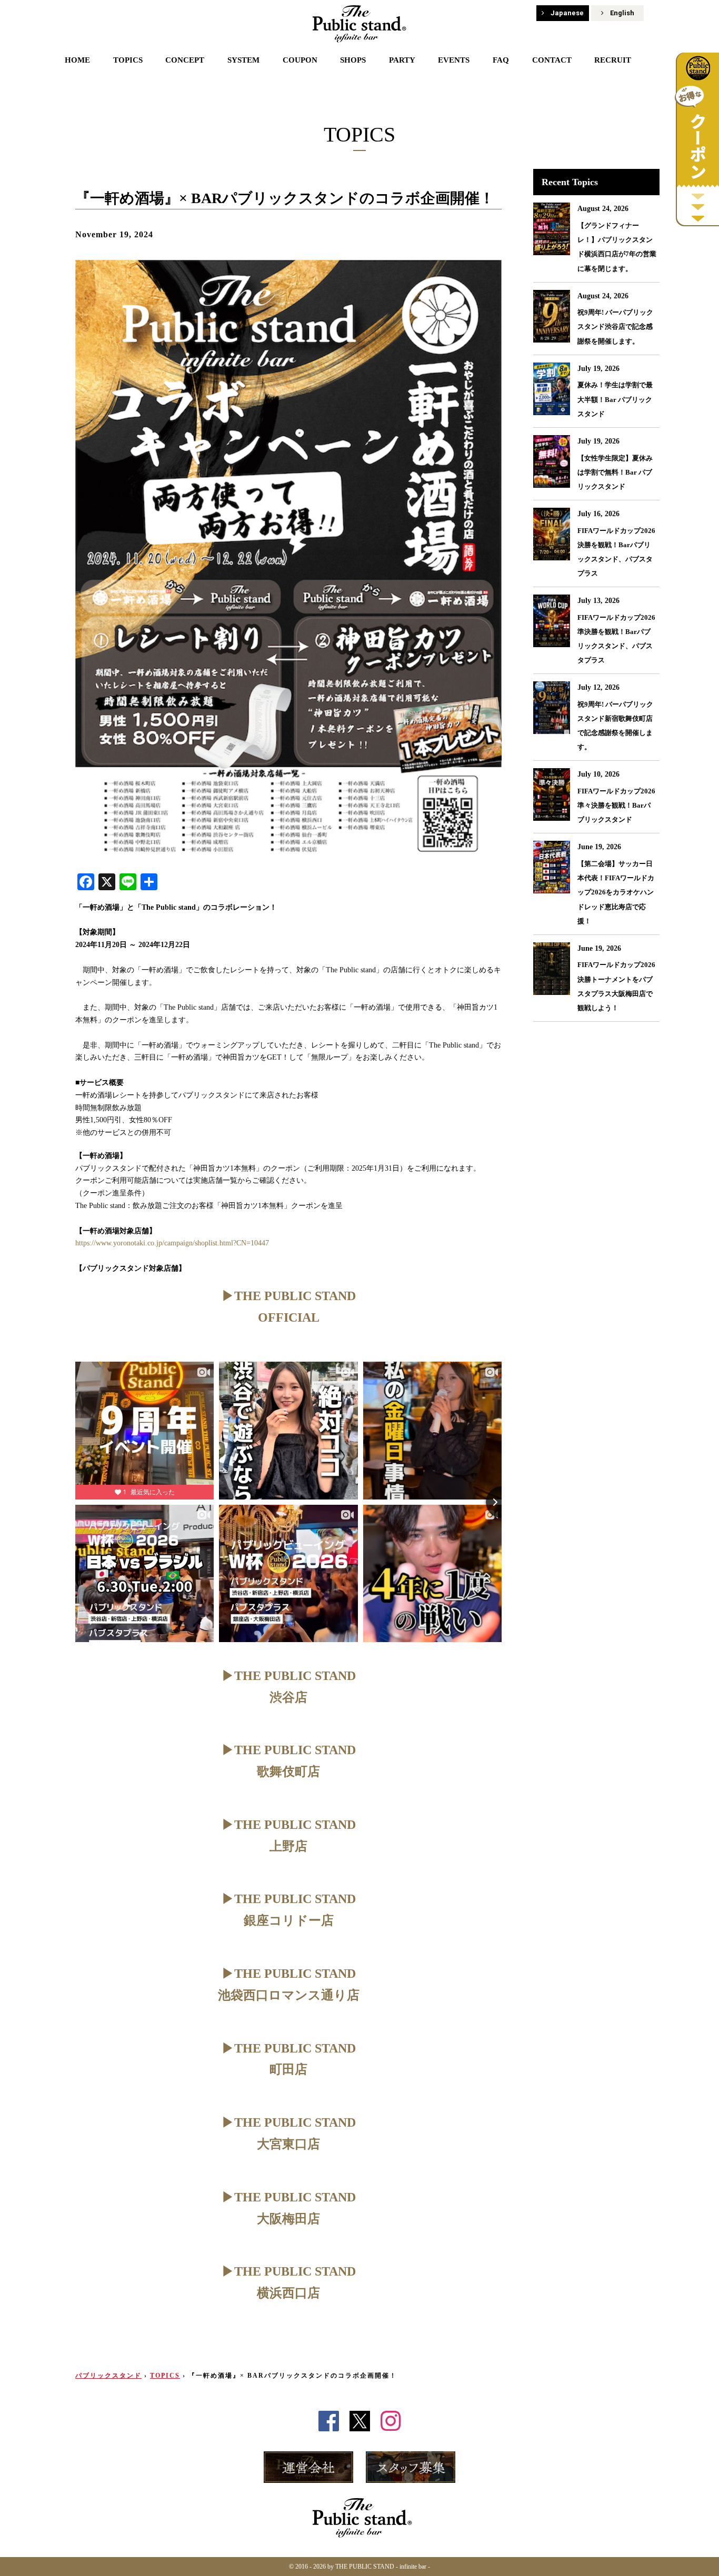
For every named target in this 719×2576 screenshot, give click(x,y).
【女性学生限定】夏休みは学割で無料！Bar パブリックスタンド (615, 472)
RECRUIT (613, 60)
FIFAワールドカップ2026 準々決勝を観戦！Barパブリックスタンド (616, 805)
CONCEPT (185, 60)
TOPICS (128, 60)
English (622, 13)
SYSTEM (243, 60)
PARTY (402, 60)
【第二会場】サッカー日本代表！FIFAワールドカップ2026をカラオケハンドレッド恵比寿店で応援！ (616, 892)
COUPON (300, 60)
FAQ (501, 60)
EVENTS (454, 60)
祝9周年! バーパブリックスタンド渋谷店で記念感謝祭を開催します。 (615, 326)
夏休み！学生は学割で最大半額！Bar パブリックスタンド (615, 399)
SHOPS (353, 60)
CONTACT (552, 60)
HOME (77, 60)
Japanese (567, 13)
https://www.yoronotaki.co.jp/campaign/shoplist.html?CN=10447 (172, 1243)
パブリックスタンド (108, 2376)
